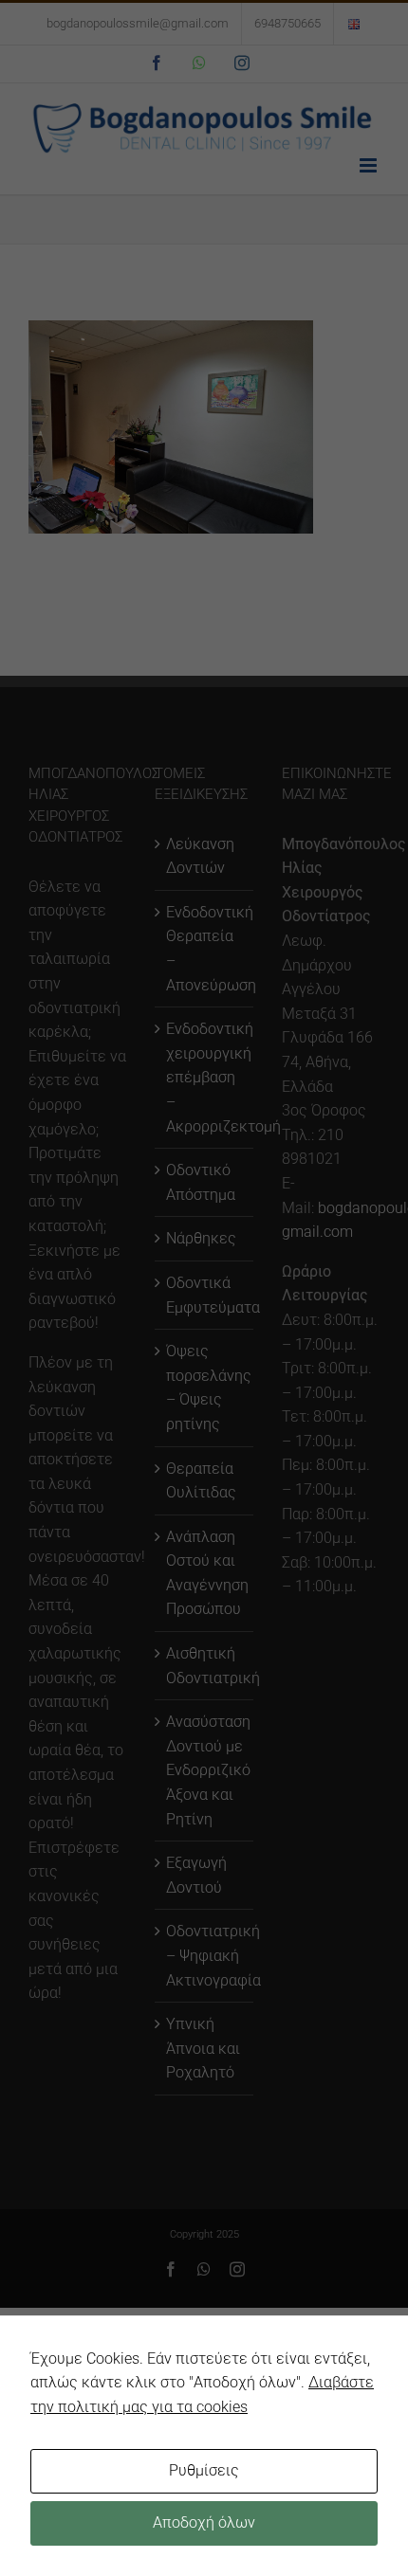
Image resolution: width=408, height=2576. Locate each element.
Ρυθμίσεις (204, 2470)
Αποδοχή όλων (204, 2522)
